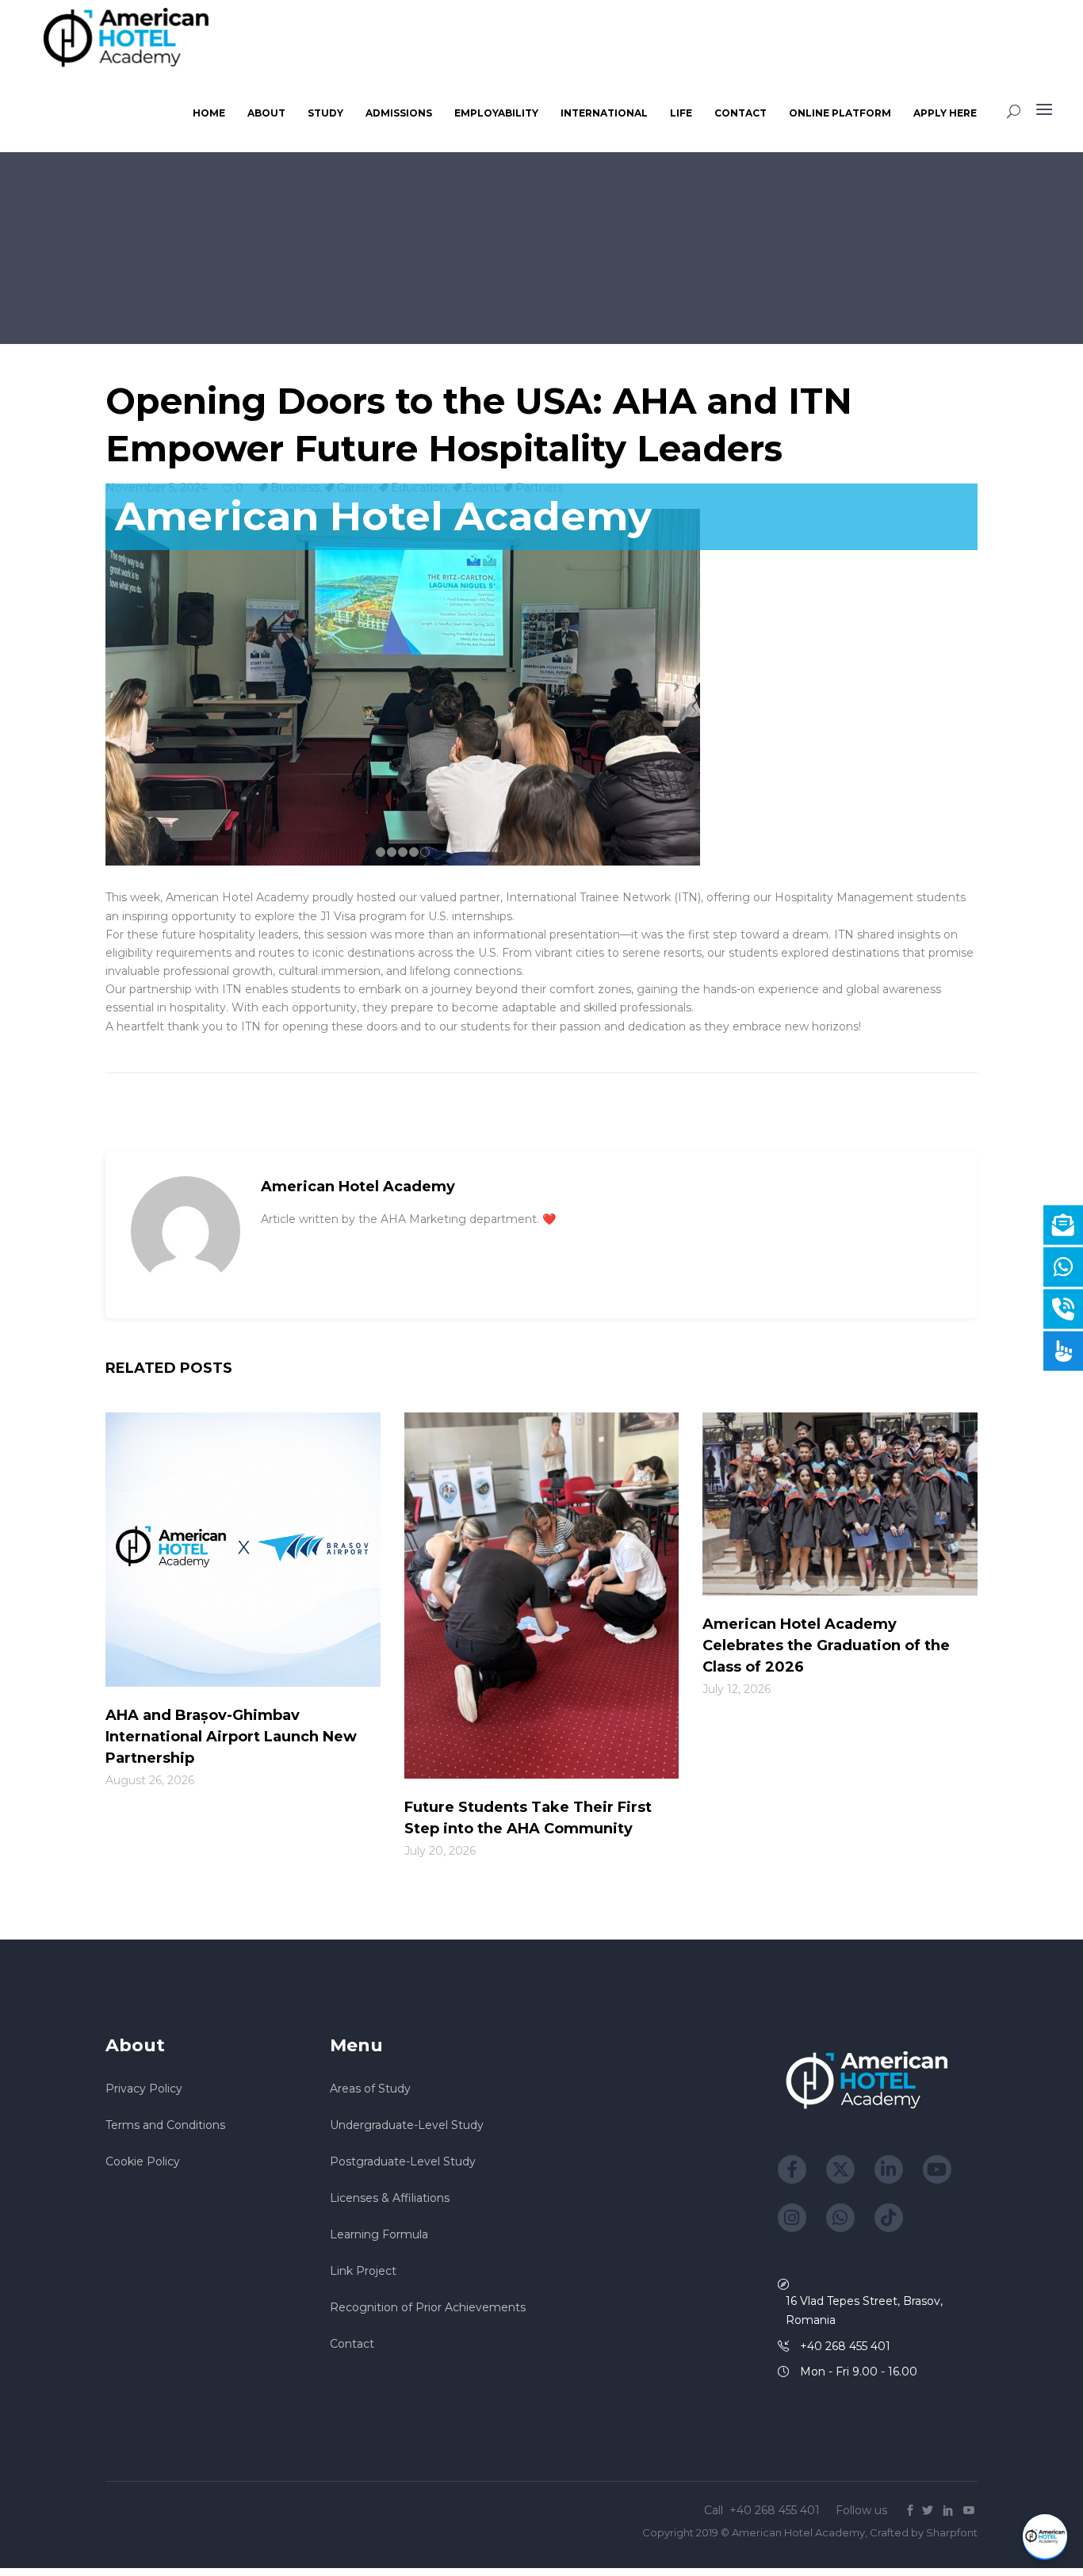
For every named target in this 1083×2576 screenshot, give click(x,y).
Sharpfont (952, 2532)
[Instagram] (792, 2218)
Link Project (363, 2271)
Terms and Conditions (165, 2125)
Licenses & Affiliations (390, 2198)
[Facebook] (792, 2169)
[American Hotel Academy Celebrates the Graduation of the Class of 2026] (840, 1505)
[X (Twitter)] (840, 2169)
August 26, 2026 (150, 1780)
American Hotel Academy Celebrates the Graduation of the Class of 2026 (826, 1645)
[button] (1045, 2537)
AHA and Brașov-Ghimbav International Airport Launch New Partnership (231, 1737)
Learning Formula (379, 2234)
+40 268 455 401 (776, 2510)
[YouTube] (937, 2169)
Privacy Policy (144, 2089)
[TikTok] (889, 2218)
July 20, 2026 (440, 1851)
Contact (352, 2344)
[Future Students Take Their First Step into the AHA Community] (542, 1596)
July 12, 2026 (737, 1689)
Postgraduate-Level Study (403, 2161)
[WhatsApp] (840, 2218)
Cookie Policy (143, 2161)
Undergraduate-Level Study (407, 2125)
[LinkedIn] (889, 2169)
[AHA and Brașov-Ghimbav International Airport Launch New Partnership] (243, 1551)
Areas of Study (370, 2089)
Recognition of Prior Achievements (428, 2307)
